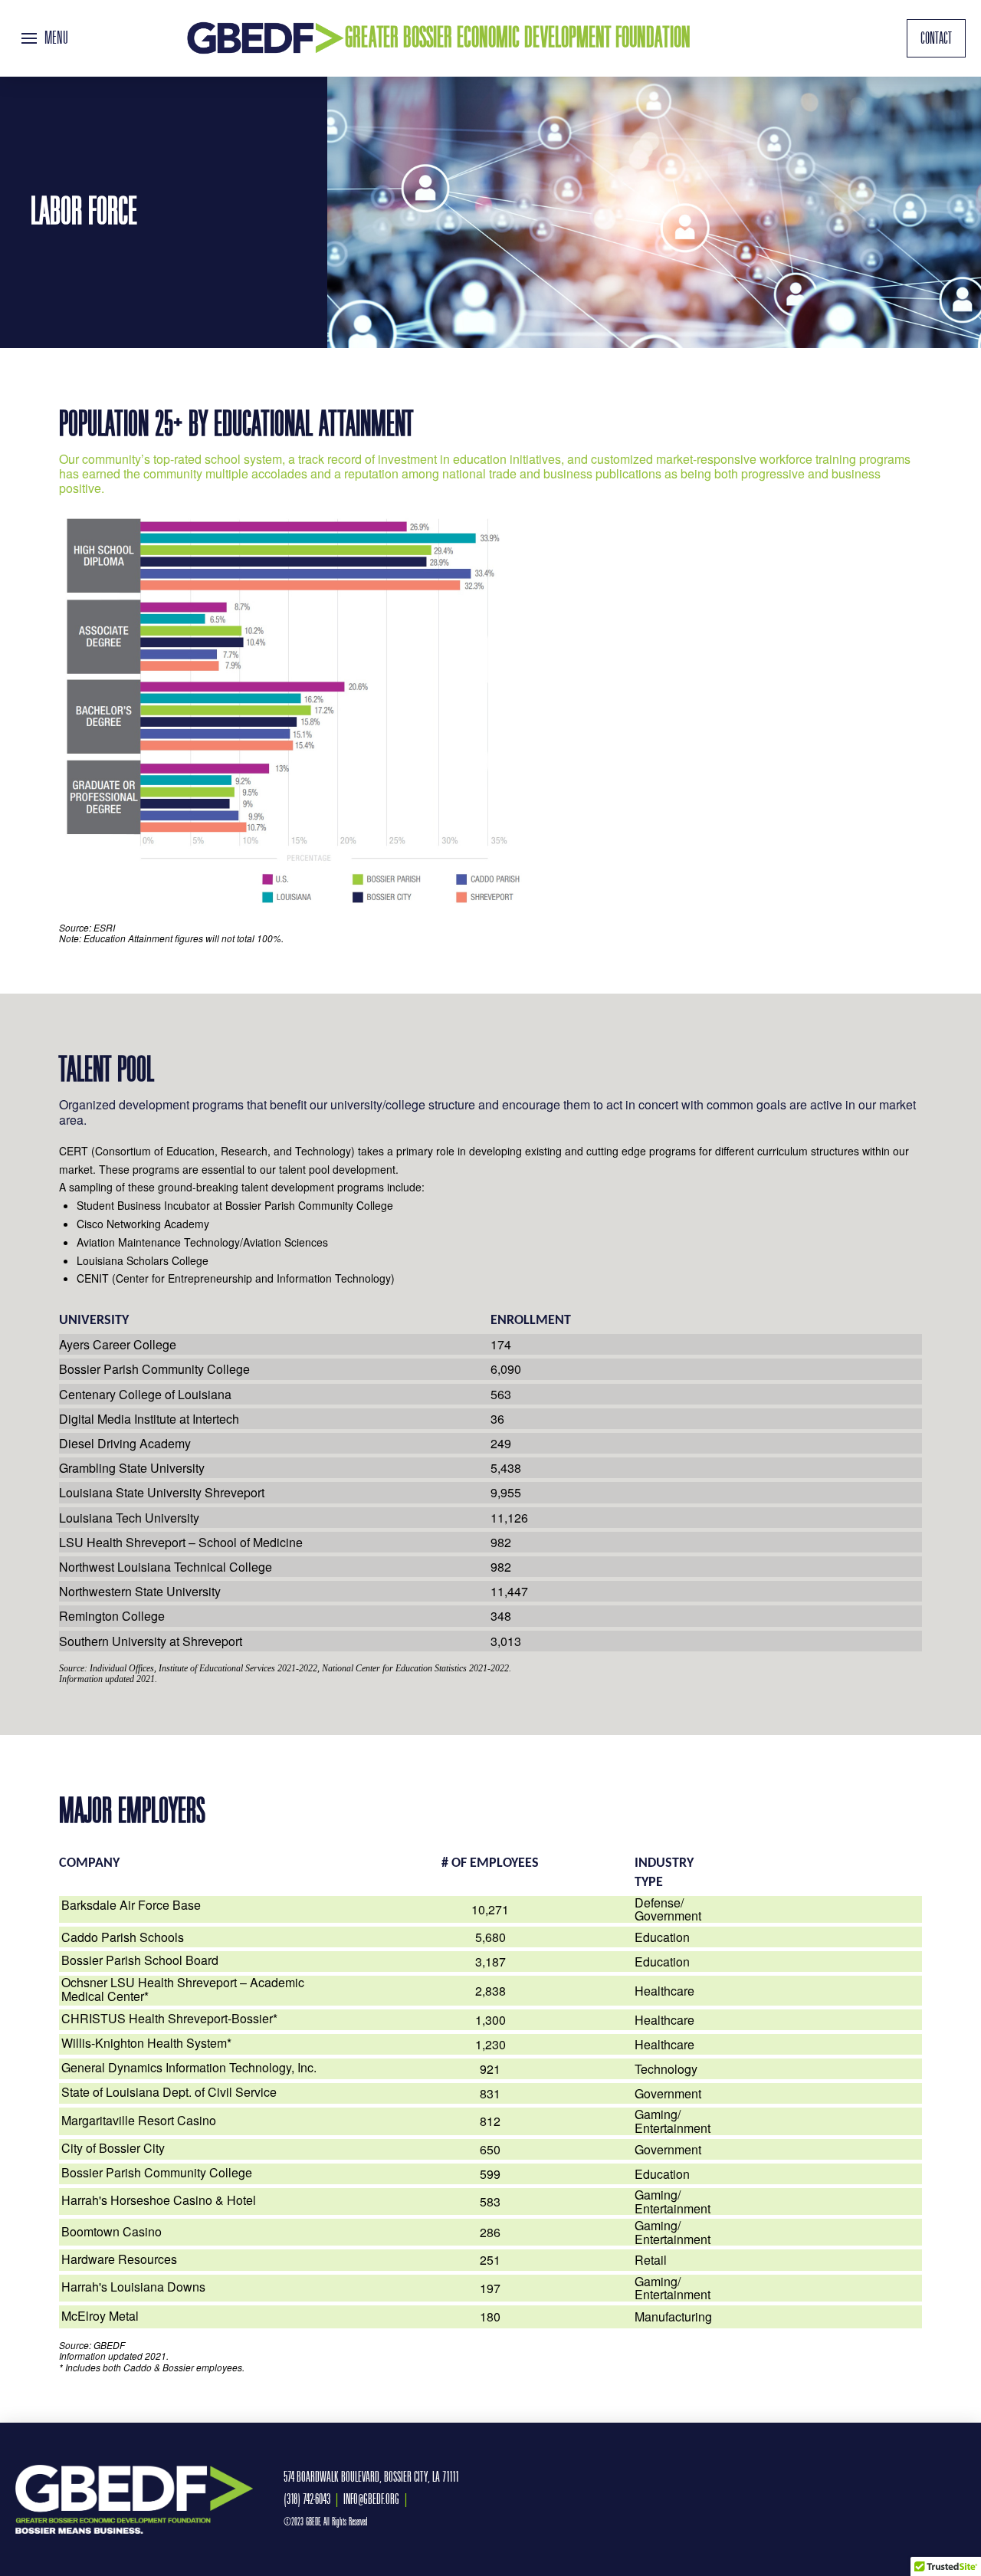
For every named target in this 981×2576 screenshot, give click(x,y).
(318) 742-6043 (307, 2499)
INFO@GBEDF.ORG (371, 2499)
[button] (45, 38)
